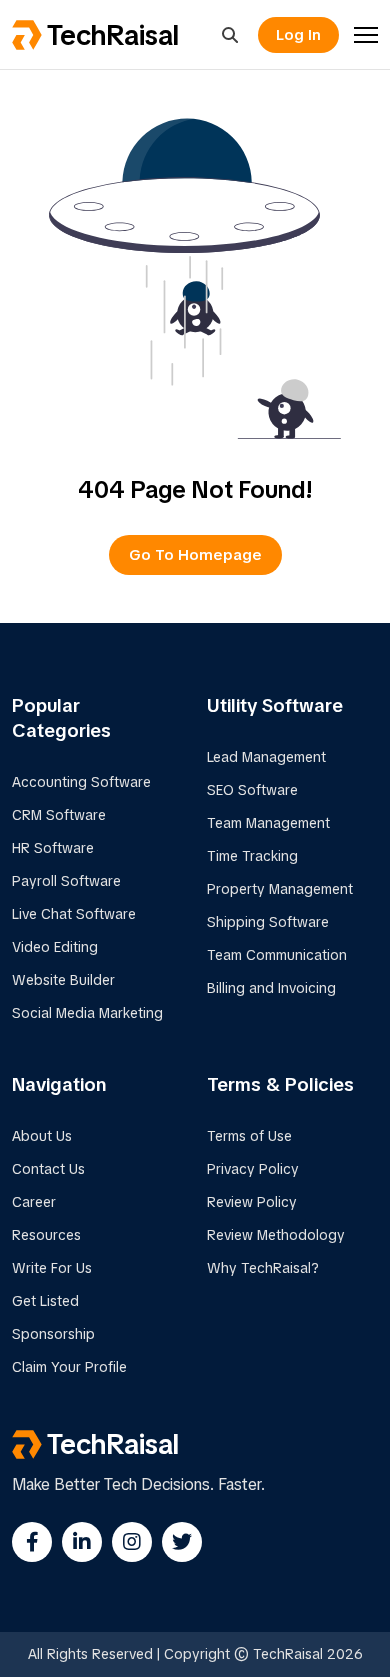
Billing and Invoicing (271, 988)
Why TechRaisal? (263, 1268)
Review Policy (252, 1202)
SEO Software (252, 790)
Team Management (268, 823)
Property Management (280, 889)
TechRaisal (113, 35)
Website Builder (63, 980)
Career (34, 1202)
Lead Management (266, 757)
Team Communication (277, 955)
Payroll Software (66, 881)
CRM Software (59, 815)
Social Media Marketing (87, 1013)
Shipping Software (268, 922)
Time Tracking (252, 856)
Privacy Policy (253, 1169)
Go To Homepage (195, 555)
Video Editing (55, 947)
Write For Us (52, 1268)
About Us (42, 1136)
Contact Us (48, 1169)
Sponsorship (53, 1334)
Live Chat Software (74, 914)
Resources (46, 1235)
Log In (298, 35)
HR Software (53, 848)
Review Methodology (276, 1235)
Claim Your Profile (69, 1367)
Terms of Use (249, 1136)
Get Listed (45, 1301)
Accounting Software (81, 782)
